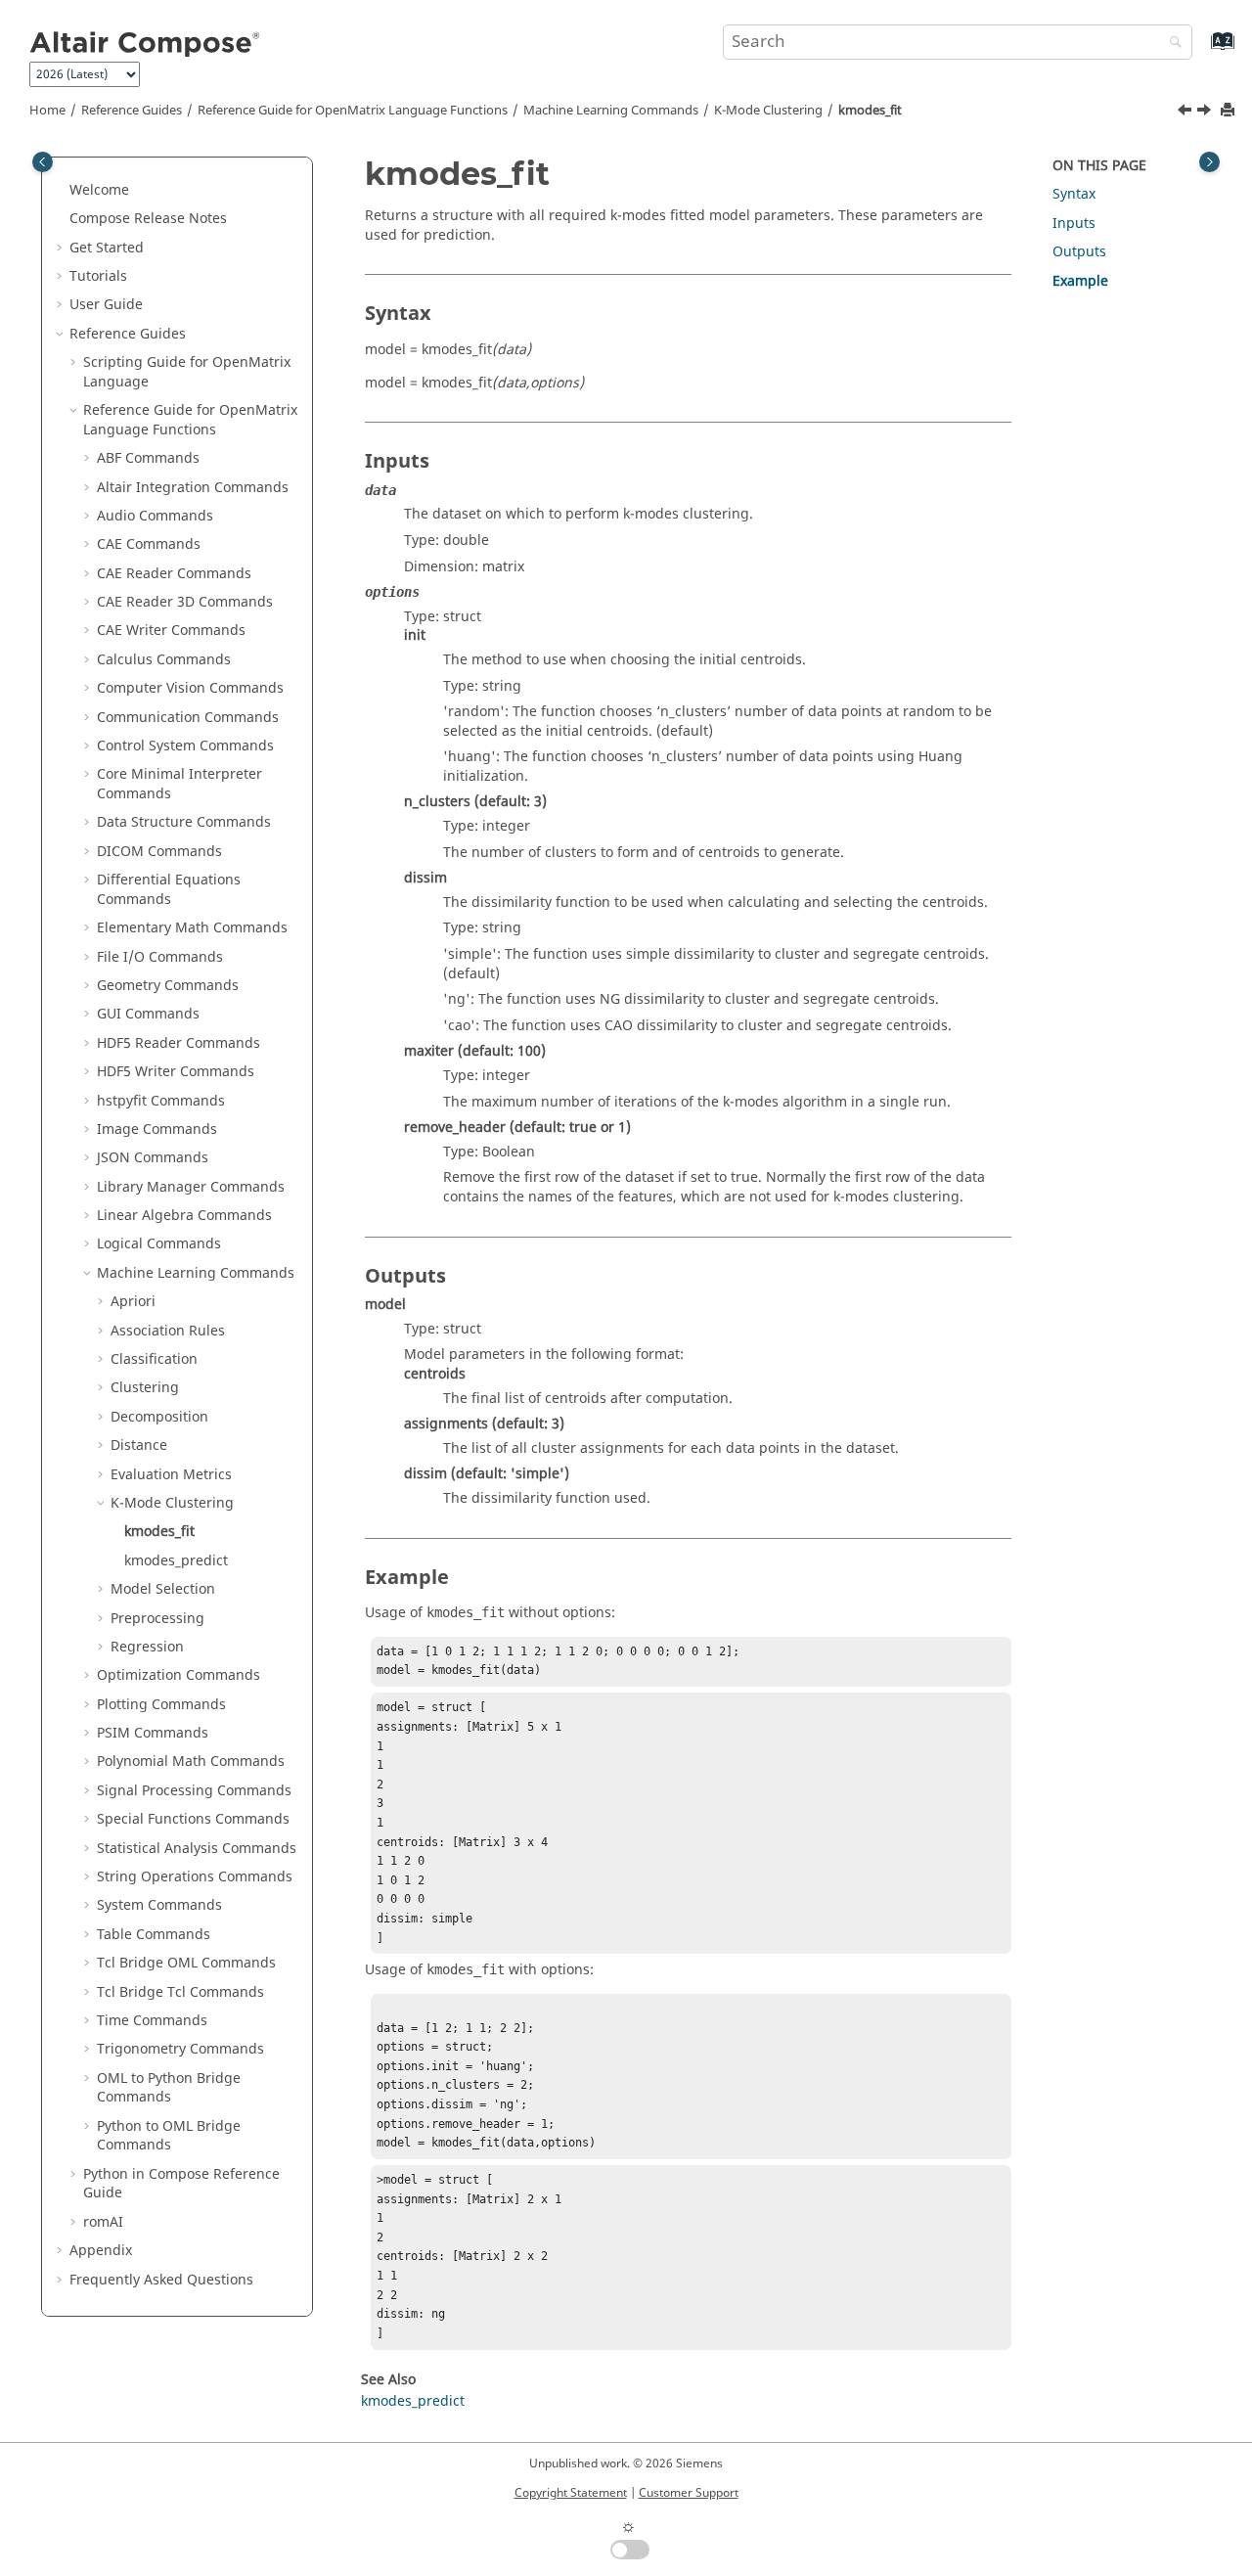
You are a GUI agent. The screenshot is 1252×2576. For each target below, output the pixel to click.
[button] (62, 191)
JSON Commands (153, 1158)
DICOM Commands (159, 852)
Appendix (101, 2251)
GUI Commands (148, 1014)
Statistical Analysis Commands (197, 1849)
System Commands (159, 1905)
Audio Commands (155, 516)
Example (1080, 281)
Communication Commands (188, 718)
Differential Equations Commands (169, 890)
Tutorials (98, 276)
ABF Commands (148, 458)
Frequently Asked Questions (161, 2280)
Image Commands (157, 1130)
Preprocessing (157, 1619)
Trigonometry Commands (180, 2049)
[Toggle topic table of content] (1209, 162)
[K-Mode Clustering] (1186, 113)
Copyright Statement (571, 2493)
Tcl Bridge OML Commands (186, 1963)
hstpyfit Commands (161, 1101)
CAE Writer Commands (171, 631)
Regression (147, 1647)
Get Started (107, 248)
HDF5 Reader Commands (179, 1043)
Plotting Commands (161, 1705)
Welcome (99, 190)
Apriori (133, 1302)
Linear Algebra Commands (184, 1216)
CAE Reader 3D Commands (185, 602)
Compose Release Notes (148, 219)
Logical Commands (159, 1244)
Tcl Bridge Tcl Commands (180, 1992)
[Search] (1171, 44)
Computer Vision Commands (190, 688)
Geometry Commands (168, 986)
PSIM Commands (153, 1733)
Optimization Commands (179, 1675)
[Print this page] (1230, 111)
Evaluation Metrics (171, 1475)
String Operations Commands (195, 1877)
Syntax (1074, 194)
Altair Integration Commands (193, 488)
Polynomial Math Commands (191, 1762)
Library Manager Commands (191, 1187)
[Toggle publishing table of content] (43, 162)
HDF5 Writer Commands (176, 1072)
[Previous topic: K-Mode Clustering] (1186, 113)
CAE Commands (149, 544)
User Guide (106, 305)
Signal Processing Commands (194, 1791)
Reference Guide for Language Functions (353, 111)
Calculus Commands (164, 660)
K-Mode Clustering (768, 111)
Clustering (145, 1388)
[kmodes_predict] (1206, 113)
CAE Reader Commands (174, 574)
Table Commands (154, 1935)
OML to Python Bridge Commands (169, 2088)
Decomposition (159, 1417)
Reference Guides (132, 111)
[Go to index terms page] (1202, 50)
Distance (139, 1446)
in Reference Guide (181, 2184)
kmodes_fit (870, 111)
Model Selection (163, 1589)
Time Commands (152, 2021)
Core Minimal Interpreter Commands (179, 784)
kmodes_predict (176, 1561)
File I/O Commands (160, 957)
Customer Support (689, 2493)
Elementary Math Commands (192, 928)
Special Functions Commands (193, 1819)
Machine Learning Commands (611, 111)
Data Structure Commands (184, 822)
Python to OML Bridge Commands (169, 2136)
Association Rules (168, 1331)
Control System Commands (185, 746)
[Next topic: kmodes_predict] (1206, 113)
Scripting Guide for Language (187, 372)
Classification (154, 1359)
